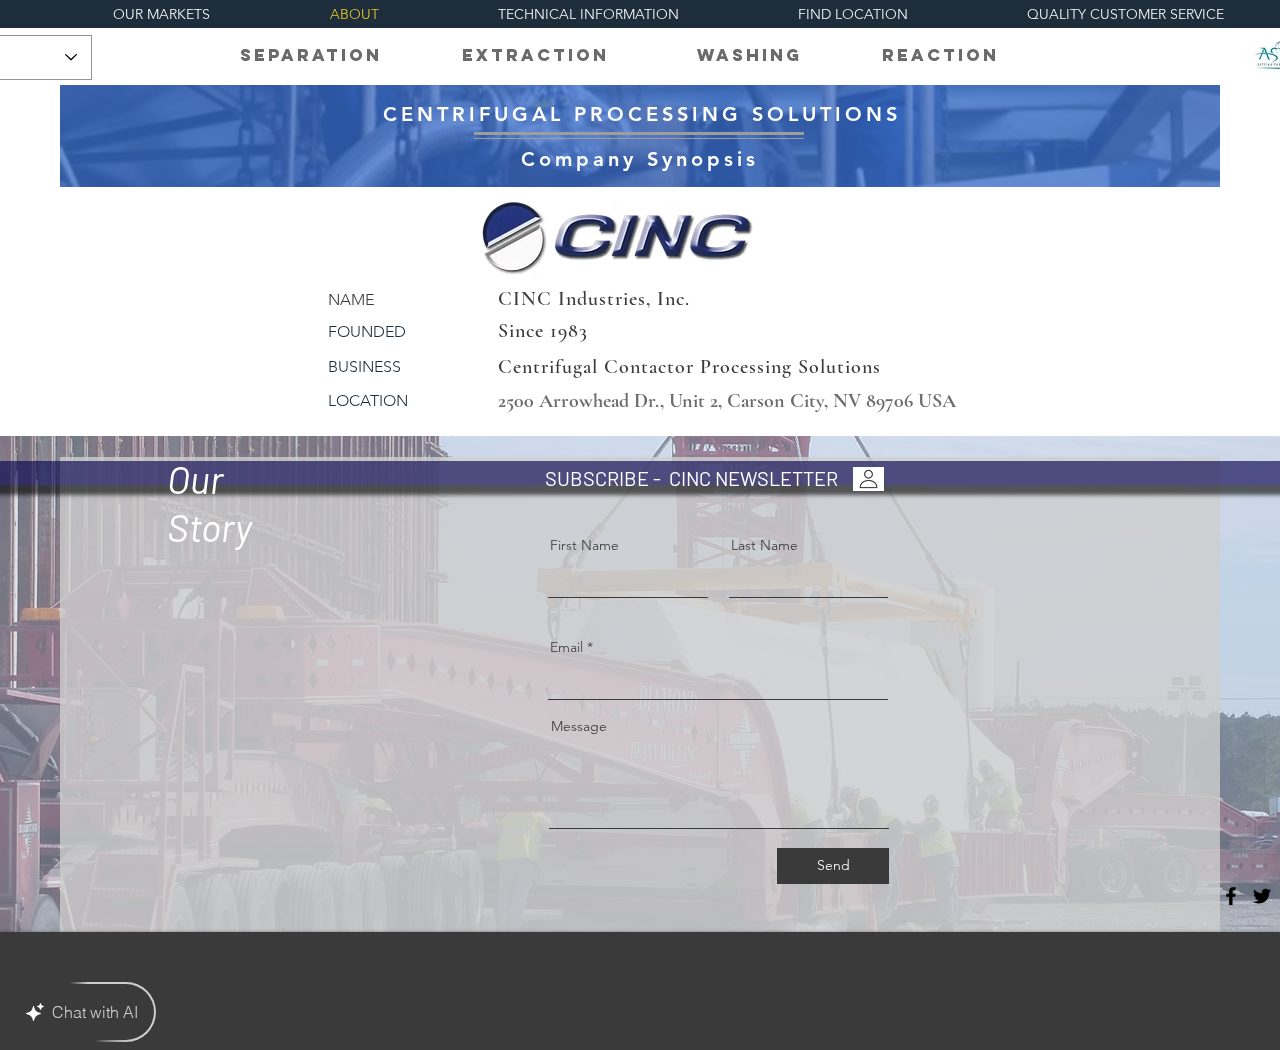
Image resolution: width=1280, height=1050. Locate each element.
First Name (584, 545)
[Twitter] (1262, 896)
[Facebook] (1231, 896)
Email (566, 647)
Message (579, 726)
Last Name (764, 545)
